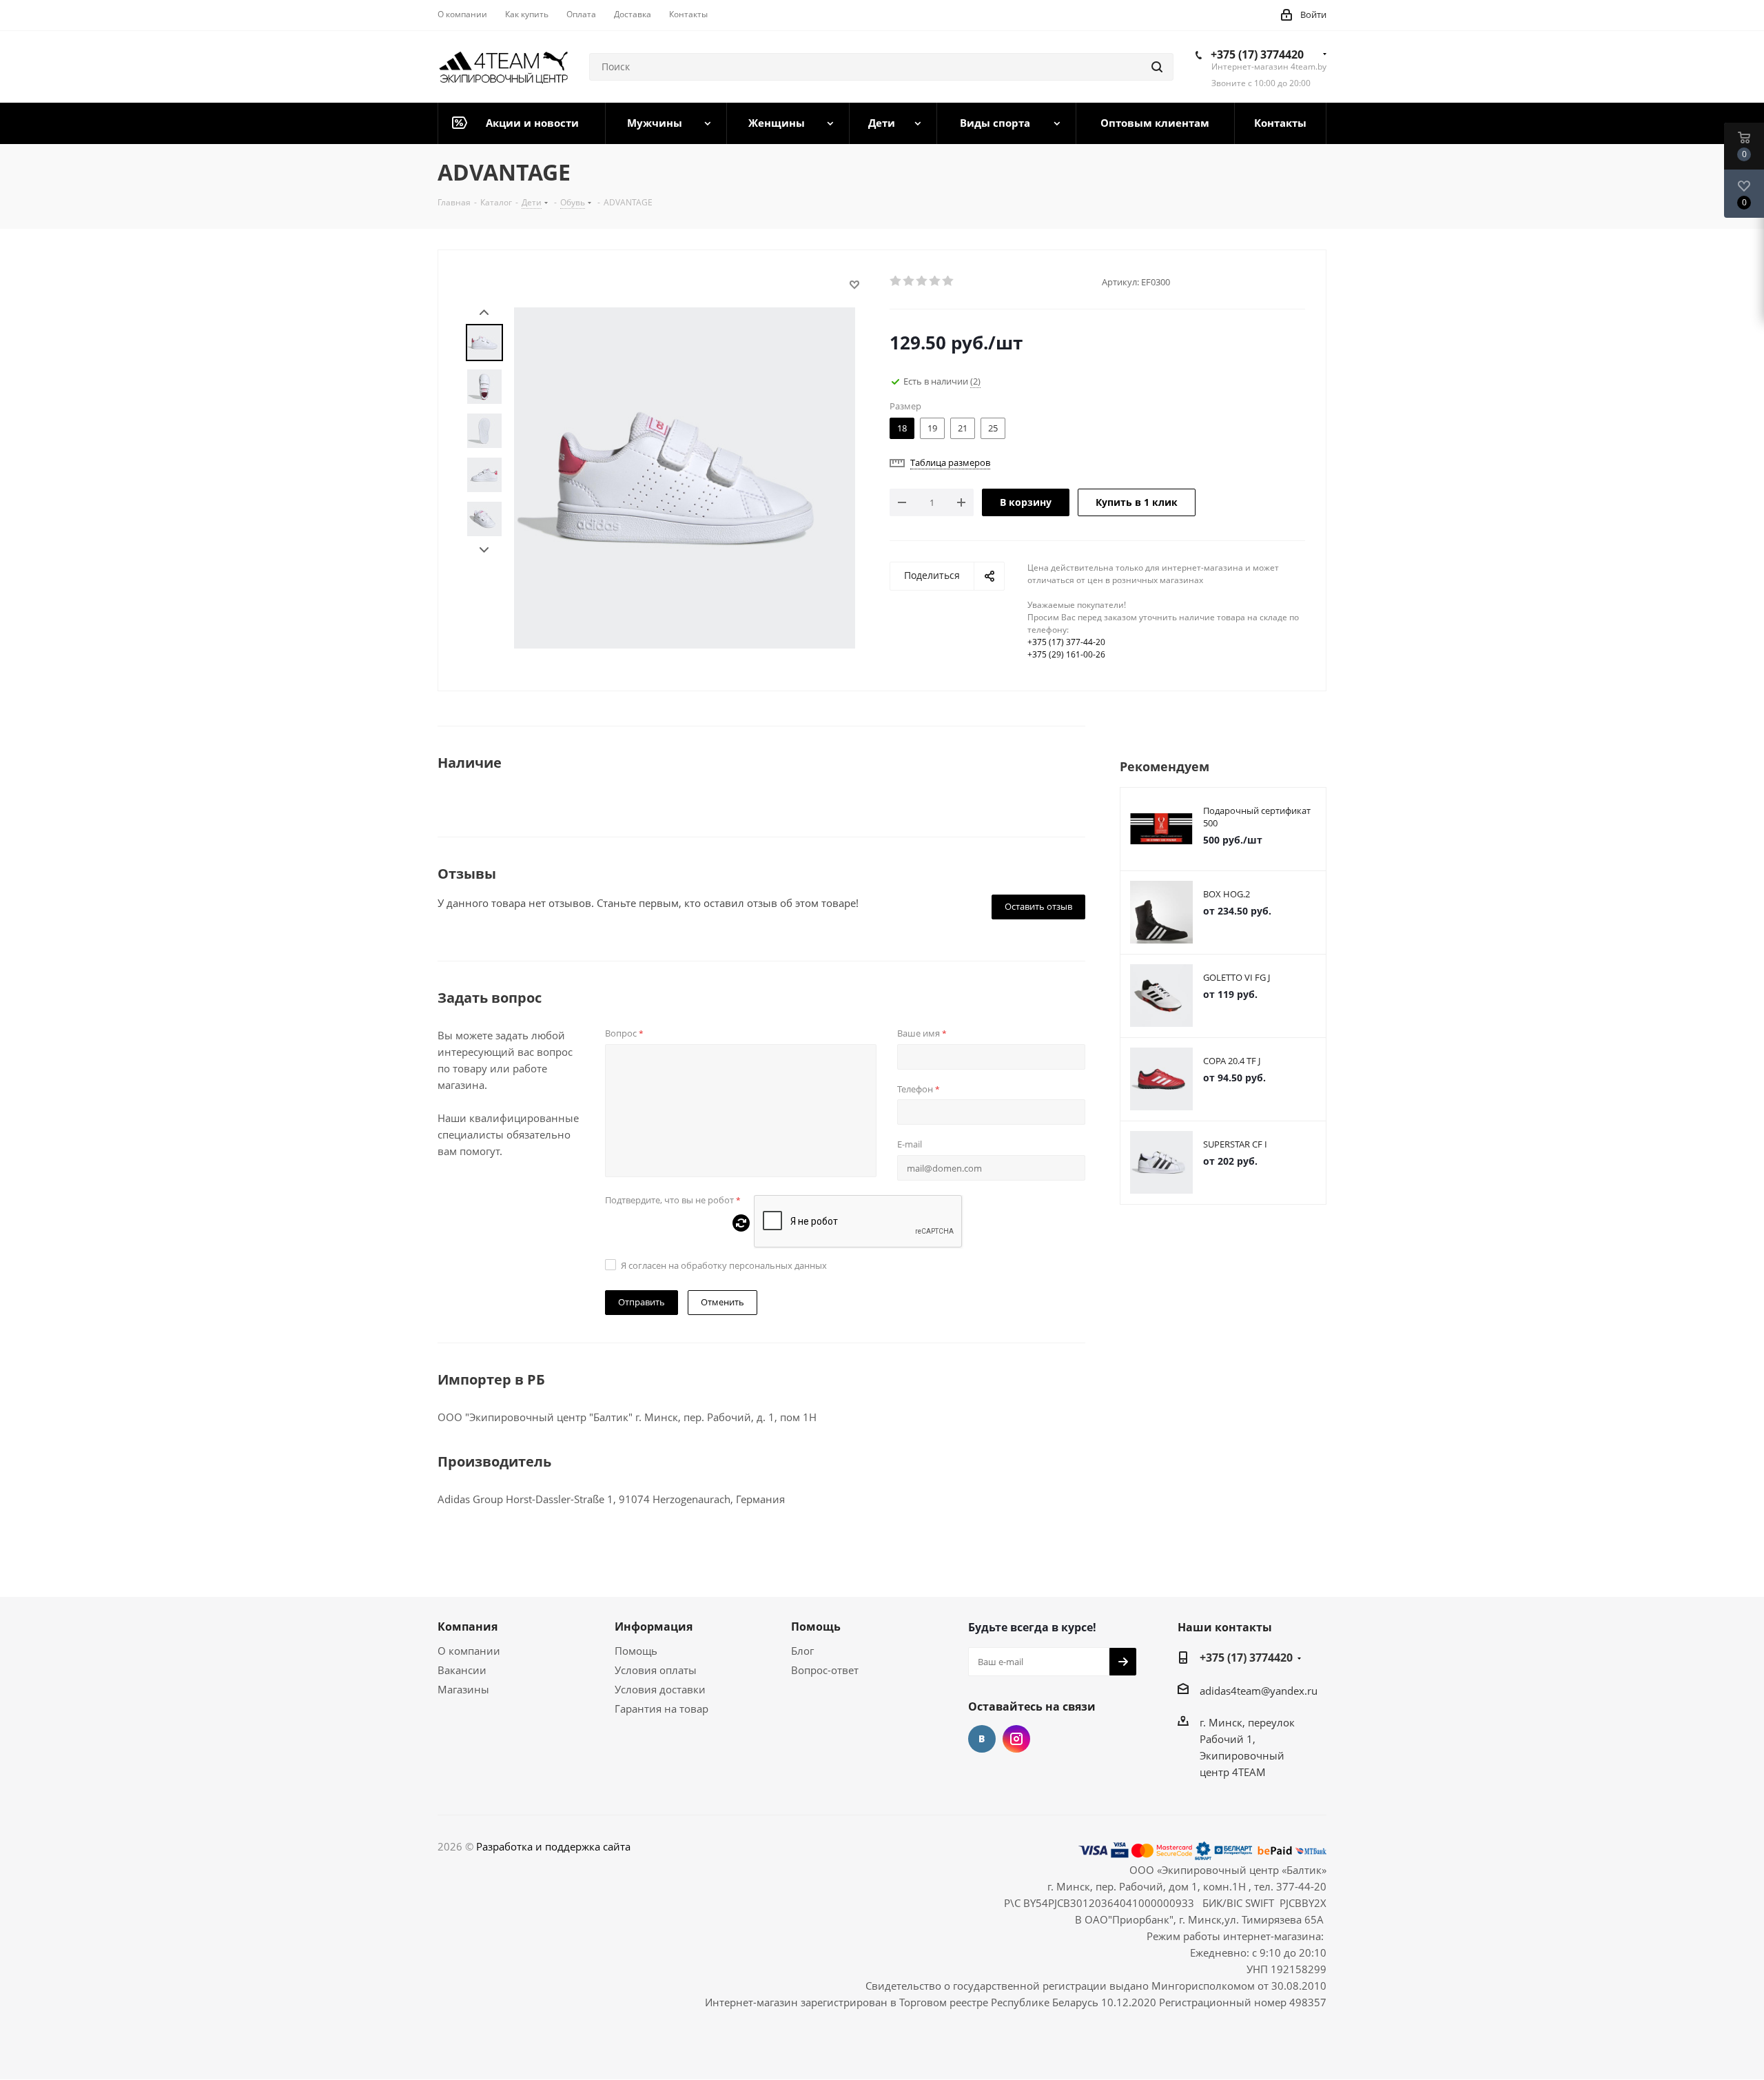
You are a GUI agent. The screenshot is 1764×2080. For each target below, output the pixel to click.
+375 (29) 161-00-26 (1066, 654)
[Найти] (1157, 67)
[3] (922, 281)
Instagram (1016, 1739)
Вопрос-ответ (825, 1670)
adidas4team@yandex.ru (1259, 1691)
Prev (484, 313)
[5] (948, 281)
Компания (468, 1627)
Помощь (636, 1651)
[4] (935, 281)
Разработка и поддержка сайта (553, 1846)
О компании (469, 1651)
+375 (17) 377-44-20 (1066, 642)
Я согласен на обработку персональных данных (724, 1265)
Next (484, 550)
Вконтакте (982, 1739)
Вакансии (462, 1670)
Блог (802, 1651)
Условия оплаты (656, 1670)
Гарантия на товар (661, 1709)
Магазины (463, 1689)
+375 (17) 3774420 (1257, 54)
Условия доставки (660, 1689)
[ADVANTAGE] (685, 476)
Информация (654, 1627)
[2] (909, 281)
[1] (896, 281)
